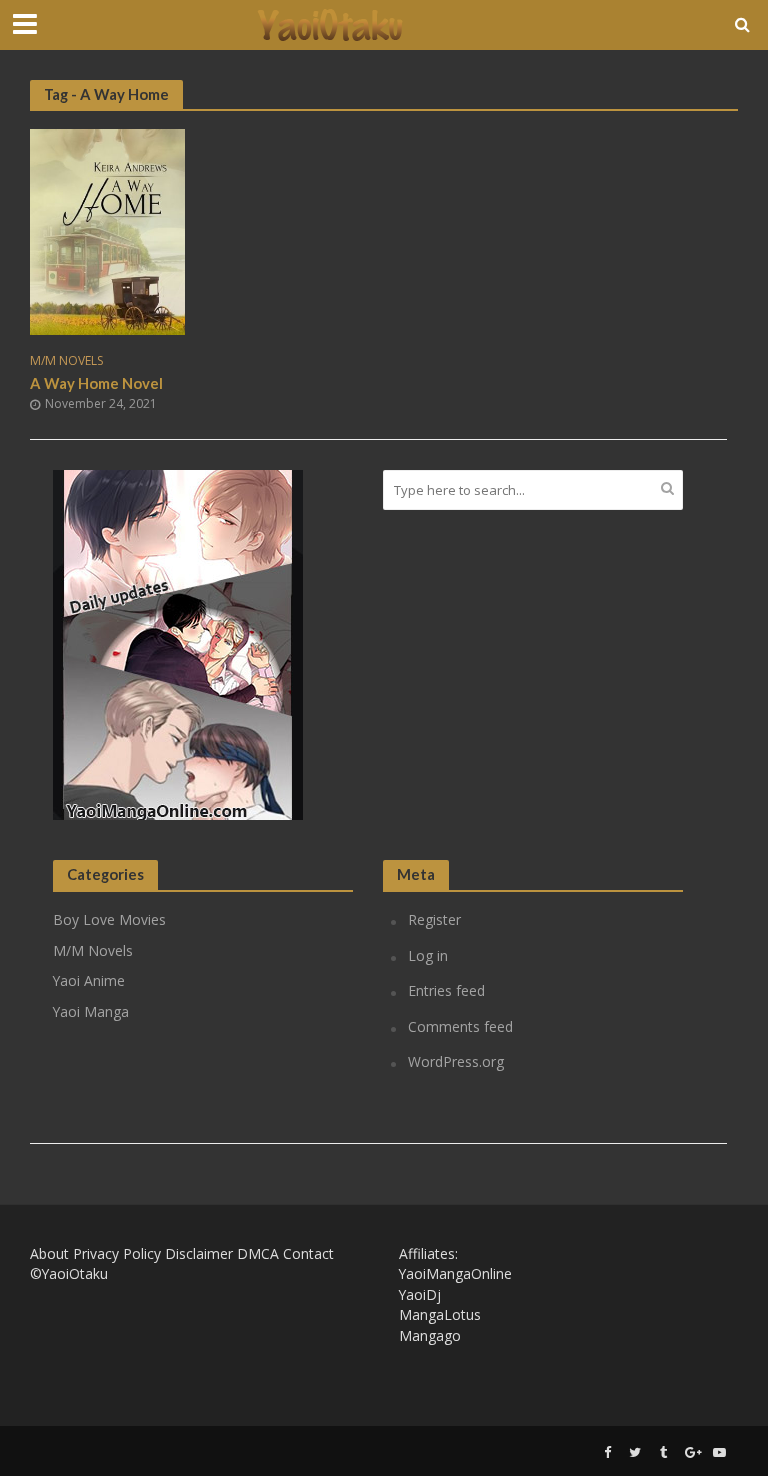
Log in (428, 955)
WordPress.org (456, 1061)
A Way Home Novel (96, 383)
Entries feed (446, 990)
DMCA (258, 1253)
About (49, 1253)
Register (434, 919)
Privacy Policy (117, 1253)
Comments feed (460, 1026)
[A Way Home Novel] (107, 230)
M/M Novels (66, 361)
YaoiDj (420, 1294)
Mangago (430, 1335)
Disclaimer (199, 1253)
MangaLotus (440, 1314)
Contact (308, 1253)
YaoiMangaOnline (455, 1273)
